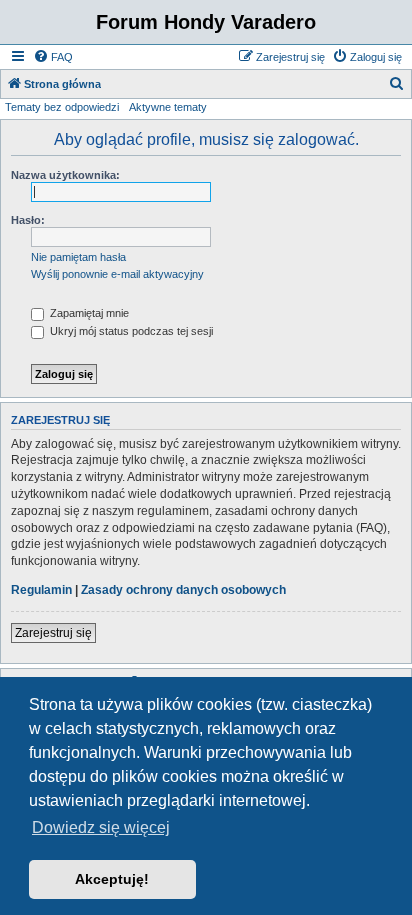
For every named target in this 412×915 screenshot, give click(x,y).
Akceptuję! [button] (112, 879)
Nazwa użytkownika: (65, 175)
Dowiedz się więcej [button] (101, 827)
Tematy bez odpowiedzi (62, 107)
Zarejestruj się (53, 633)
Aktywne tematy (168, 107)
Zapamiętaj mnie (88, 313)
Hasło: (28, 220)
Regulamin (41, 590)
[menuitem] (53, 57)
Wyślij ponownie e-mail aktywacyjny (117, 274)
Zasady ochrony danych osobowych (183, 590)
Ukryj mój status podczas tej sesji (130, 331)
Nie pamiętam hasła (78, 257)
